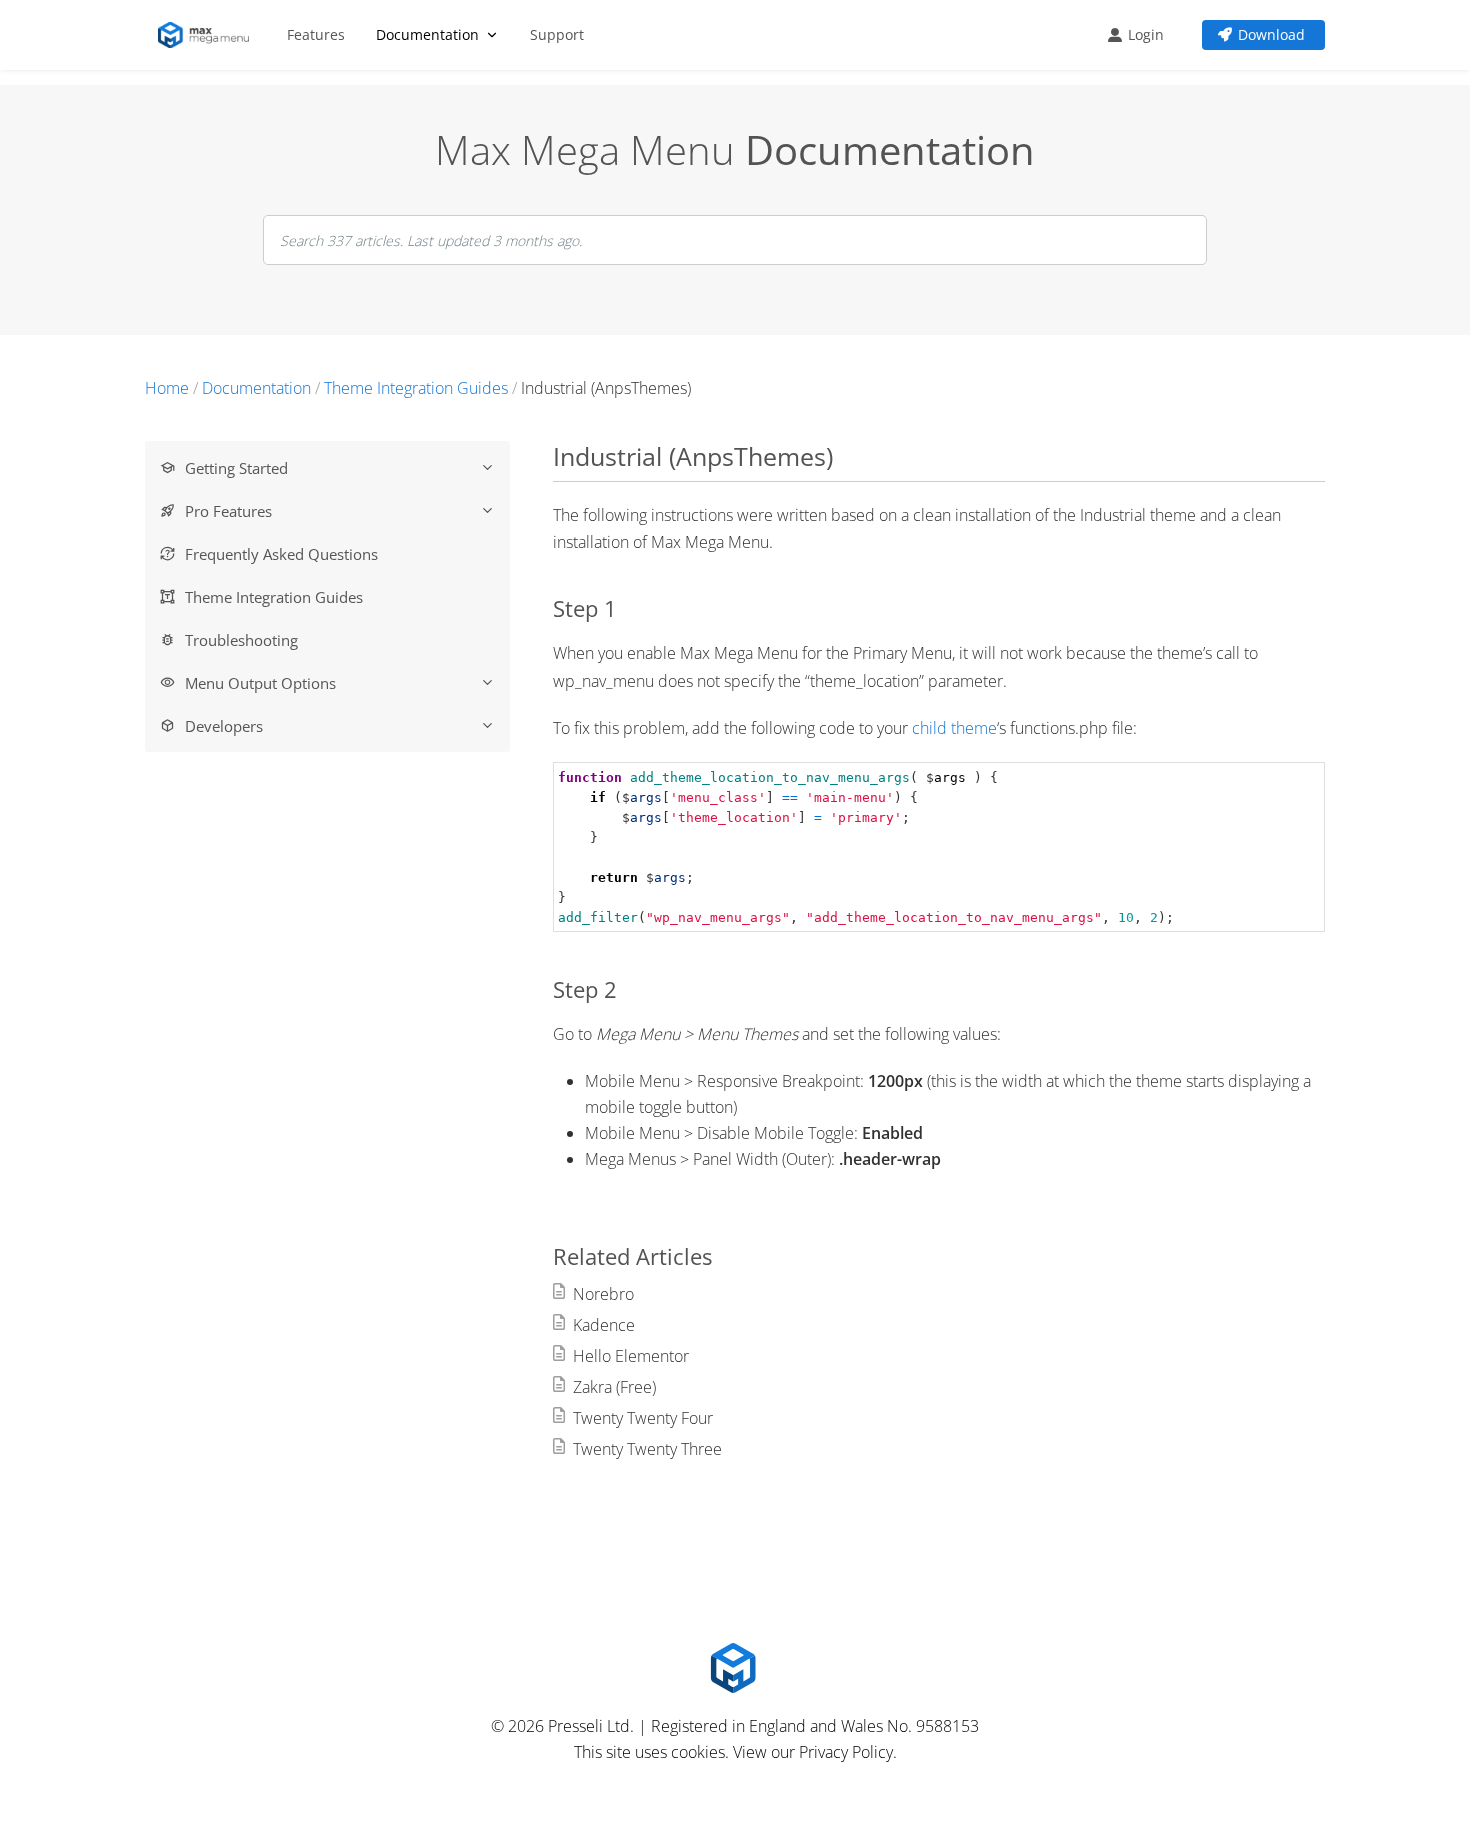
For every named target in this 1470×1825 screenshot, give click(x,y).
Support (557, 34)
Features (316, 34)
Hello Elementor (631, 1356)
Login (1146, 34)
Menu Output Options (260, 683)
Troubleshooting (241, 640)
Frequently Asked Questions (281, 554)
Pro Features (228, 511)
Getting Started (236, 468)
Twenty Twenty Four (643, 1418)
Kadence (604, 1325)
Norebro (603, 1294)
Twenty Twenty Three (647, 1449)
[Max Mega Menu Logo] (207, 35)
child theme (954, 728)
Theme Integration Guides (274, 597)
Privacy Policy (846, 1752)
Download (1271, 34)
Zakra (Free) (614, 1387)
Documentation (427, 34)
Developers (224, 726)
